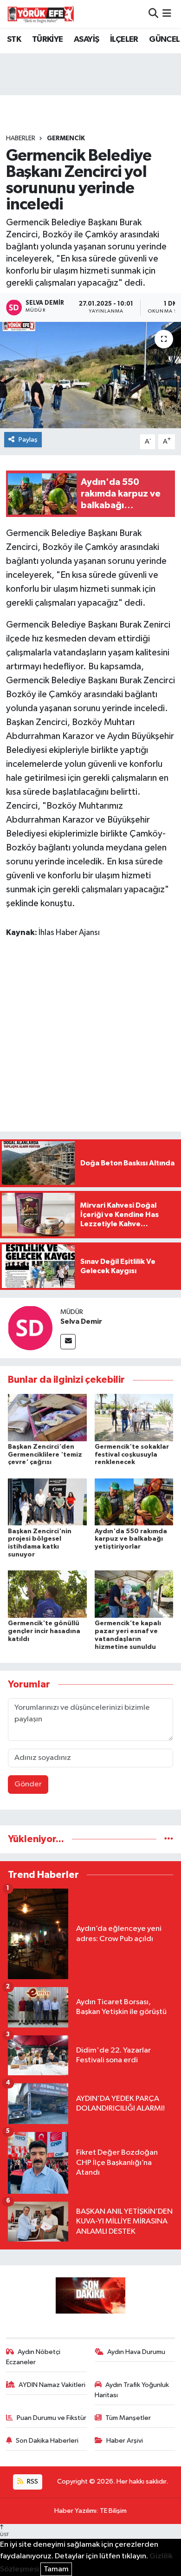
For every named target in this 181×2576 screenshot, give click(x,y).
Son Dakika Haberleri (47, 2441)
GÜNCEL (164, 39)
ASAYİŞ (86, 39)
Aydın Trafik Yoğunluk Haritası (132, 2390)
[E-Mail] (68, 1342)
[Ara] (153, 14)
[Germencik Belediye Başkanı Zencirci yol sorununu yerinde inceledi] (90, 375)
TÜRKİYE (48, 39)
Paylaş (28, 440)
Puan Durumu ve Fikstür (52, 2418)
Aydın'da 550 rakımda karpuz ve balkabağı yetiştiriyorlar (131, 1539)
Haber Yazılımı (75, 2511)
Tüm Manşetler (128, 2418)
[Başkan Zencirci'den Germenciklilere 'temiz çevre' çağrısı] (47, 1417)
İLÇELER (124, 39)
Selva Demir (81, 1321)
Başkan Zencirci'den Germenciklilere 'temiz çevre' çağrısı (45, 1455)
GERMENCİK (66, 138)
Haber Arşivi (125, 2441)
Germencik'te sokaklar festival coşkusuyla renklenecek (132, 1455)
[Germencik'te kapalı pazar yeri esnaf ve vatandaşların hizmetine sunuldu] (134, 1594)
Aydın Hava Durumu (136, 2352)
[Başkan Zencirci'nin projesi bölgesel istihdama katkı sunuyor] (47, 1502)
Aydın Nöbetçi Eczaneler (33, 2357)
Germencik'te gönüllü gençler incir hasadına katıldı (44, 1631)
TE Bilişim (113, 2511)
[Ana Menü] (167, 14)
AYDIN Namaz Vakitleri (52, 2385)
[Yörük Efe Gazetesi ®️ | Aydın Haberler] (41, 14)
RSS (32, 2481)
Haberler (21, 138)
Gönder (28, 1784)
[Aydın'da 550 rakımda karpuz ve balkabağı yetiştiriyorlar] (134, 1502)
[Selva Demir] (30, 1328)
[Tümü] (169, 1839)
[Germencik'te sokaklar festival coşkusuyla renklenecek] (134, 1417)
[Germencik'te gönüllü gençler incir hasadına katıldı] (47, 1594)
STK (14, 39)
